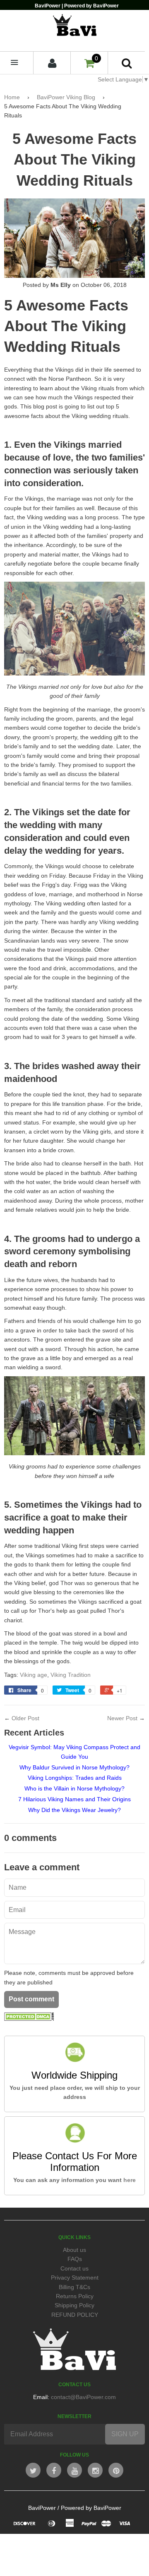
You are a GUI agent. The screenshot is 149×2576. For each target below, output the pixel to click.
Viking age (34, 1675)
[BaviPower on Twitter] (33, 2470)
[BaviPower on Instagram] (95, 2470)
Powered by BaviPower (91, 2508)
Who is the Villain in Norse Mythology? (74, 1788)
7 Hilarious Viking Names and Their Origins (74, 1799)
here (130, 2180)
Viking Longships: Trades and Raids (75, 1778)
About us (74, 2250)
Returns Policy (75, 2296)
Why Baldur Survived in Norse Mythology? (74, 1767)
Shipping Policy (74, 2305)
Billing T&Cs (74, 2287)
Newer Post (122, 1718)
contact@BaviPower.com (83, 2397)
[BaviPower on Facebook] (54, 2470)
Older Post (25, 1718)
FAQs (75, 2259)
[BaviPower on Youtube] (74, 2470)
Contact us (74, 2268)
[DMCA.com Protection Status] (29, 2019)
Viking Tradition (71, 1675)
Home (12, 97)
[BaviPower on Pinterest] (116, 2470)
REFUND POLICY (75, 2315)
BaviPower (42, 2508)
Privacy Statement (75, 2278)
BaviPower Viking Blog (66, 97)
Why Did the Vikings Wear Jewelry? (74, 1810)
